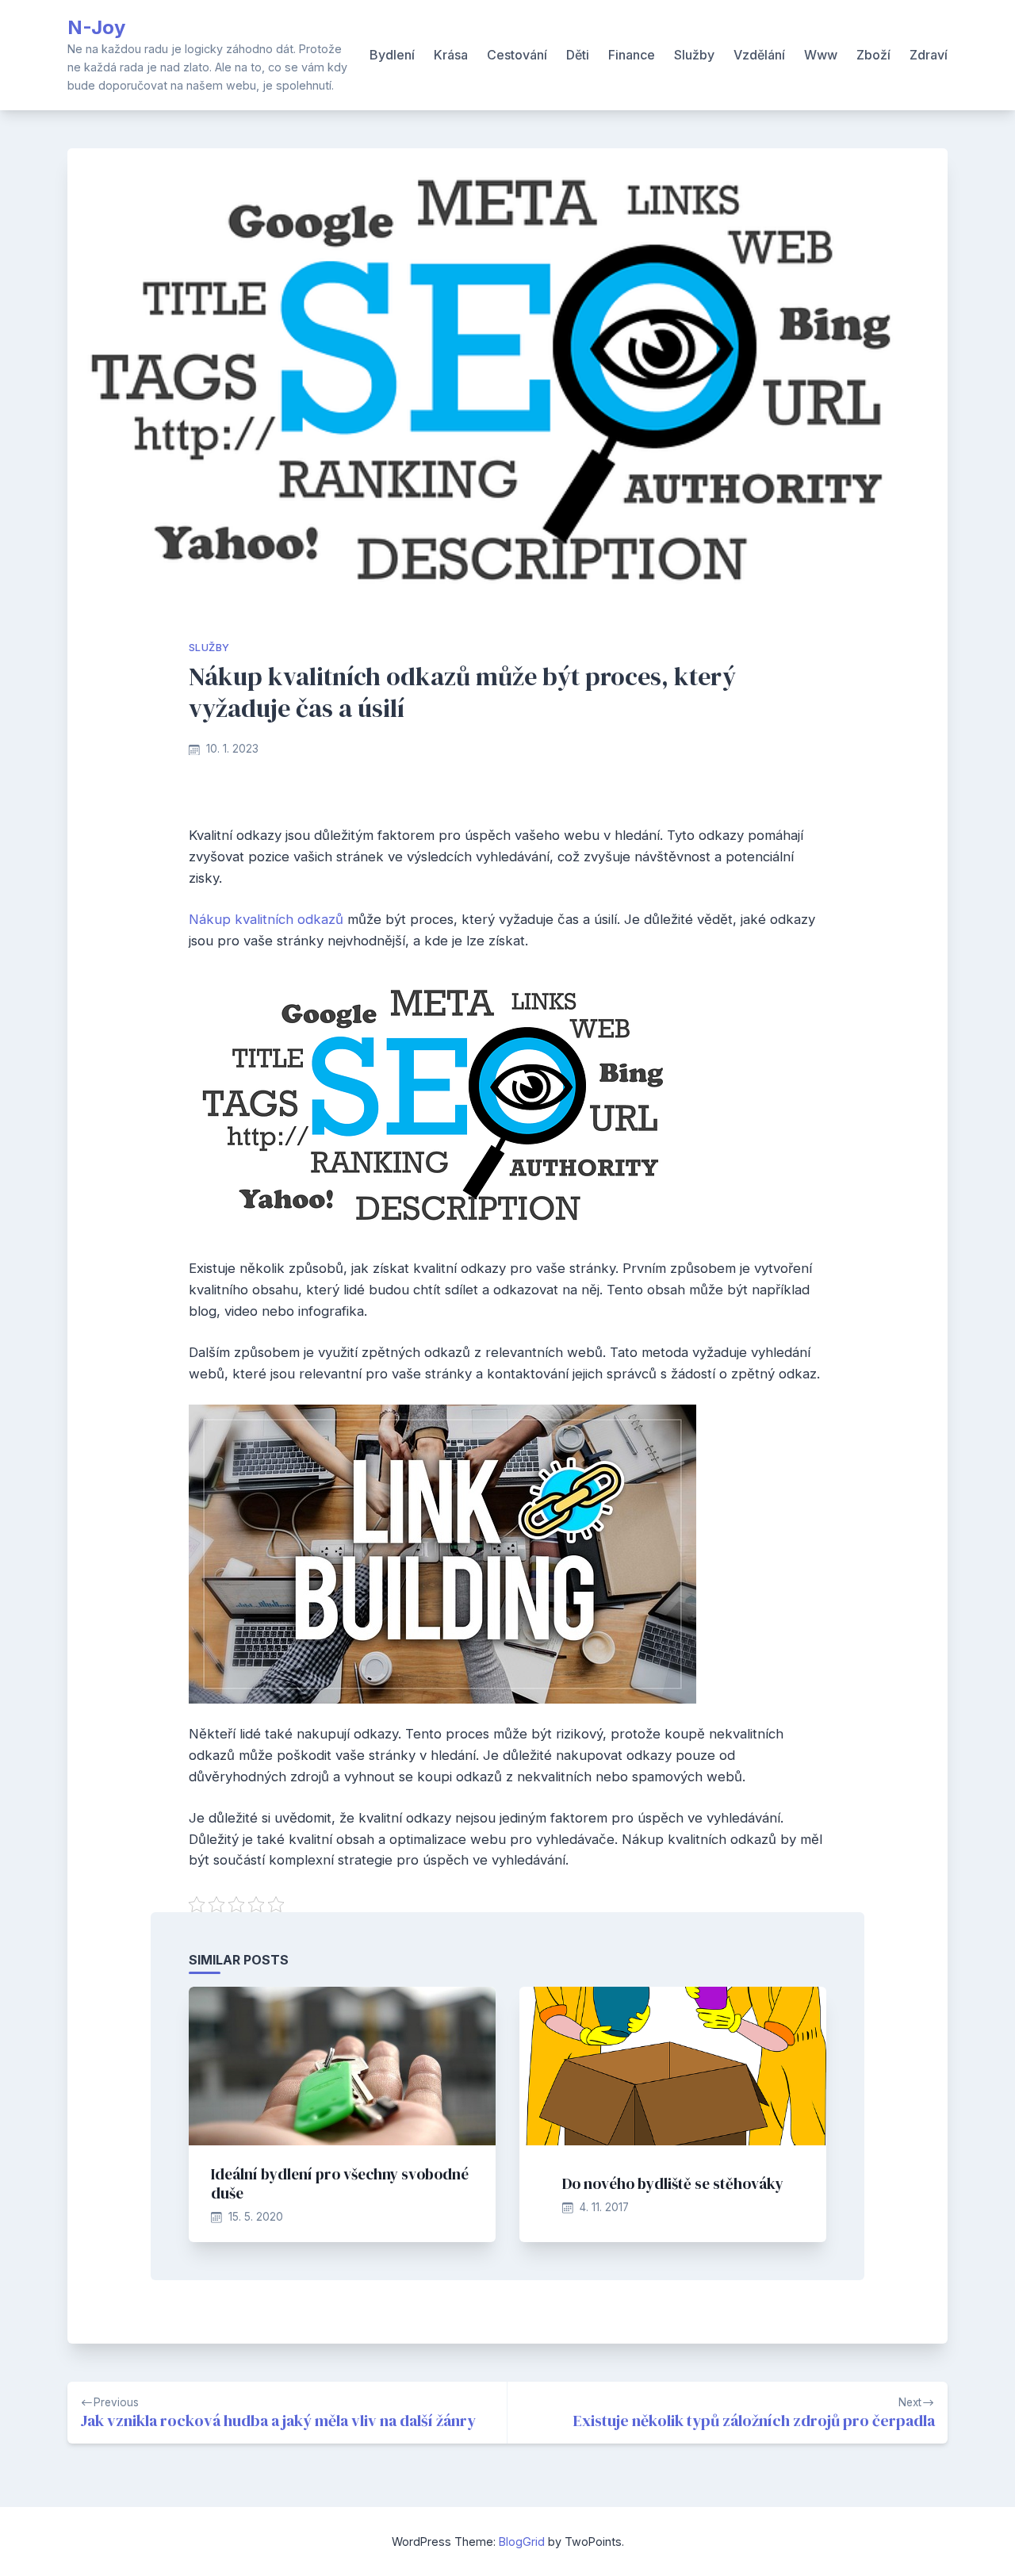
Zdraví (929, 55)
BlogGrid (522, 2541)
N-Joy (96, 27)
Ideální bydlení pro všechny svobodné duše (340, 2183)
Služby (694, 55)
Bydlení (392, 55)
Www (821, 55)
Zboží (873, 55)
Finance (632, 55)
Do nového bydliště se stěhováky (673, 2183)
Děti (578, 55)
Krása (451, 55)
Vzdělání (759, 55)
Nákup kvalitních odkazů (266, 919)
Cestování (517, 55)
